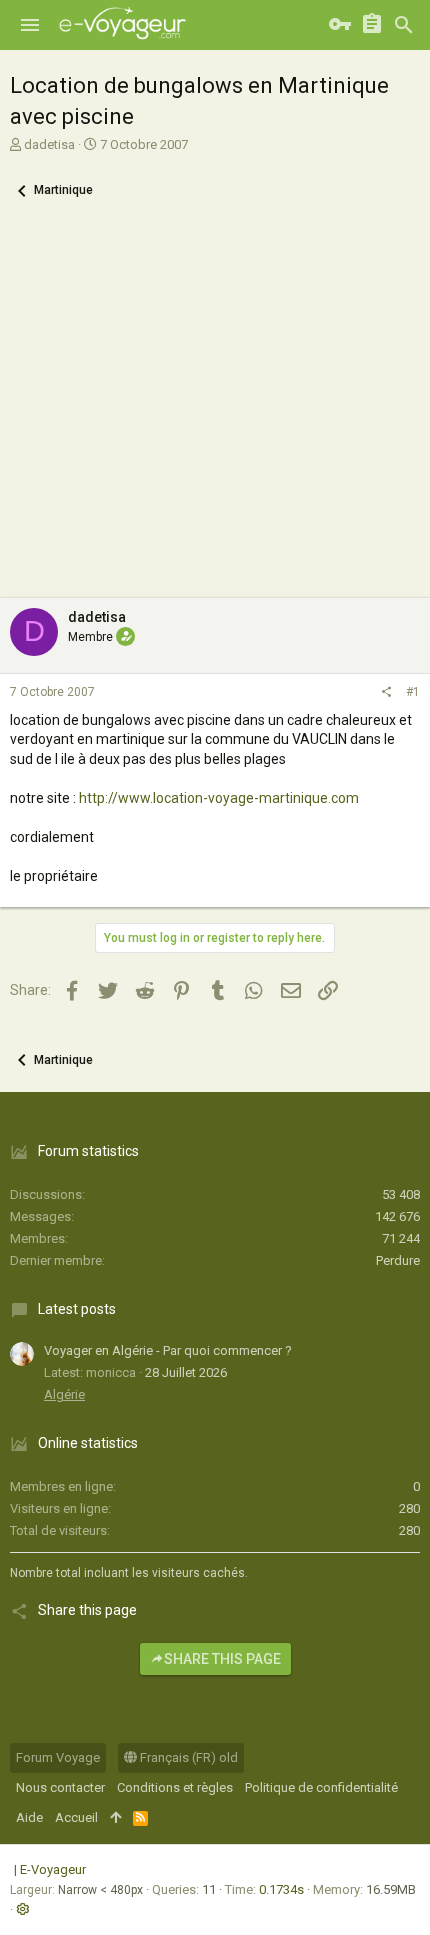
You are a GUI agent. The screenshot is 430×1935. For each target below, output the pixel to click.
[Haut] (115, 1818)
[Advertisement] (215, 410)
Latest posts (77, 1309)
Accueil (76, 1817)
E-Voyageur (53, 1869)
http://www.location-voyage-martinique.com (219, 798)
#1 (413, 692)
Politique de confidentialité (321, 1787)
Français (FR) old (187, 1757)
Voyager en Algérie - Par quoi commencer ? (168, 1350)
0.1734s (281, 1889)
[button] (30, 25)
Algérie (64, 1394)
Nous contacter (60, 1787)
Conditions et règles (175, 1787)
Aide (29, 1817)
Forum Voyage (58, 1757)
